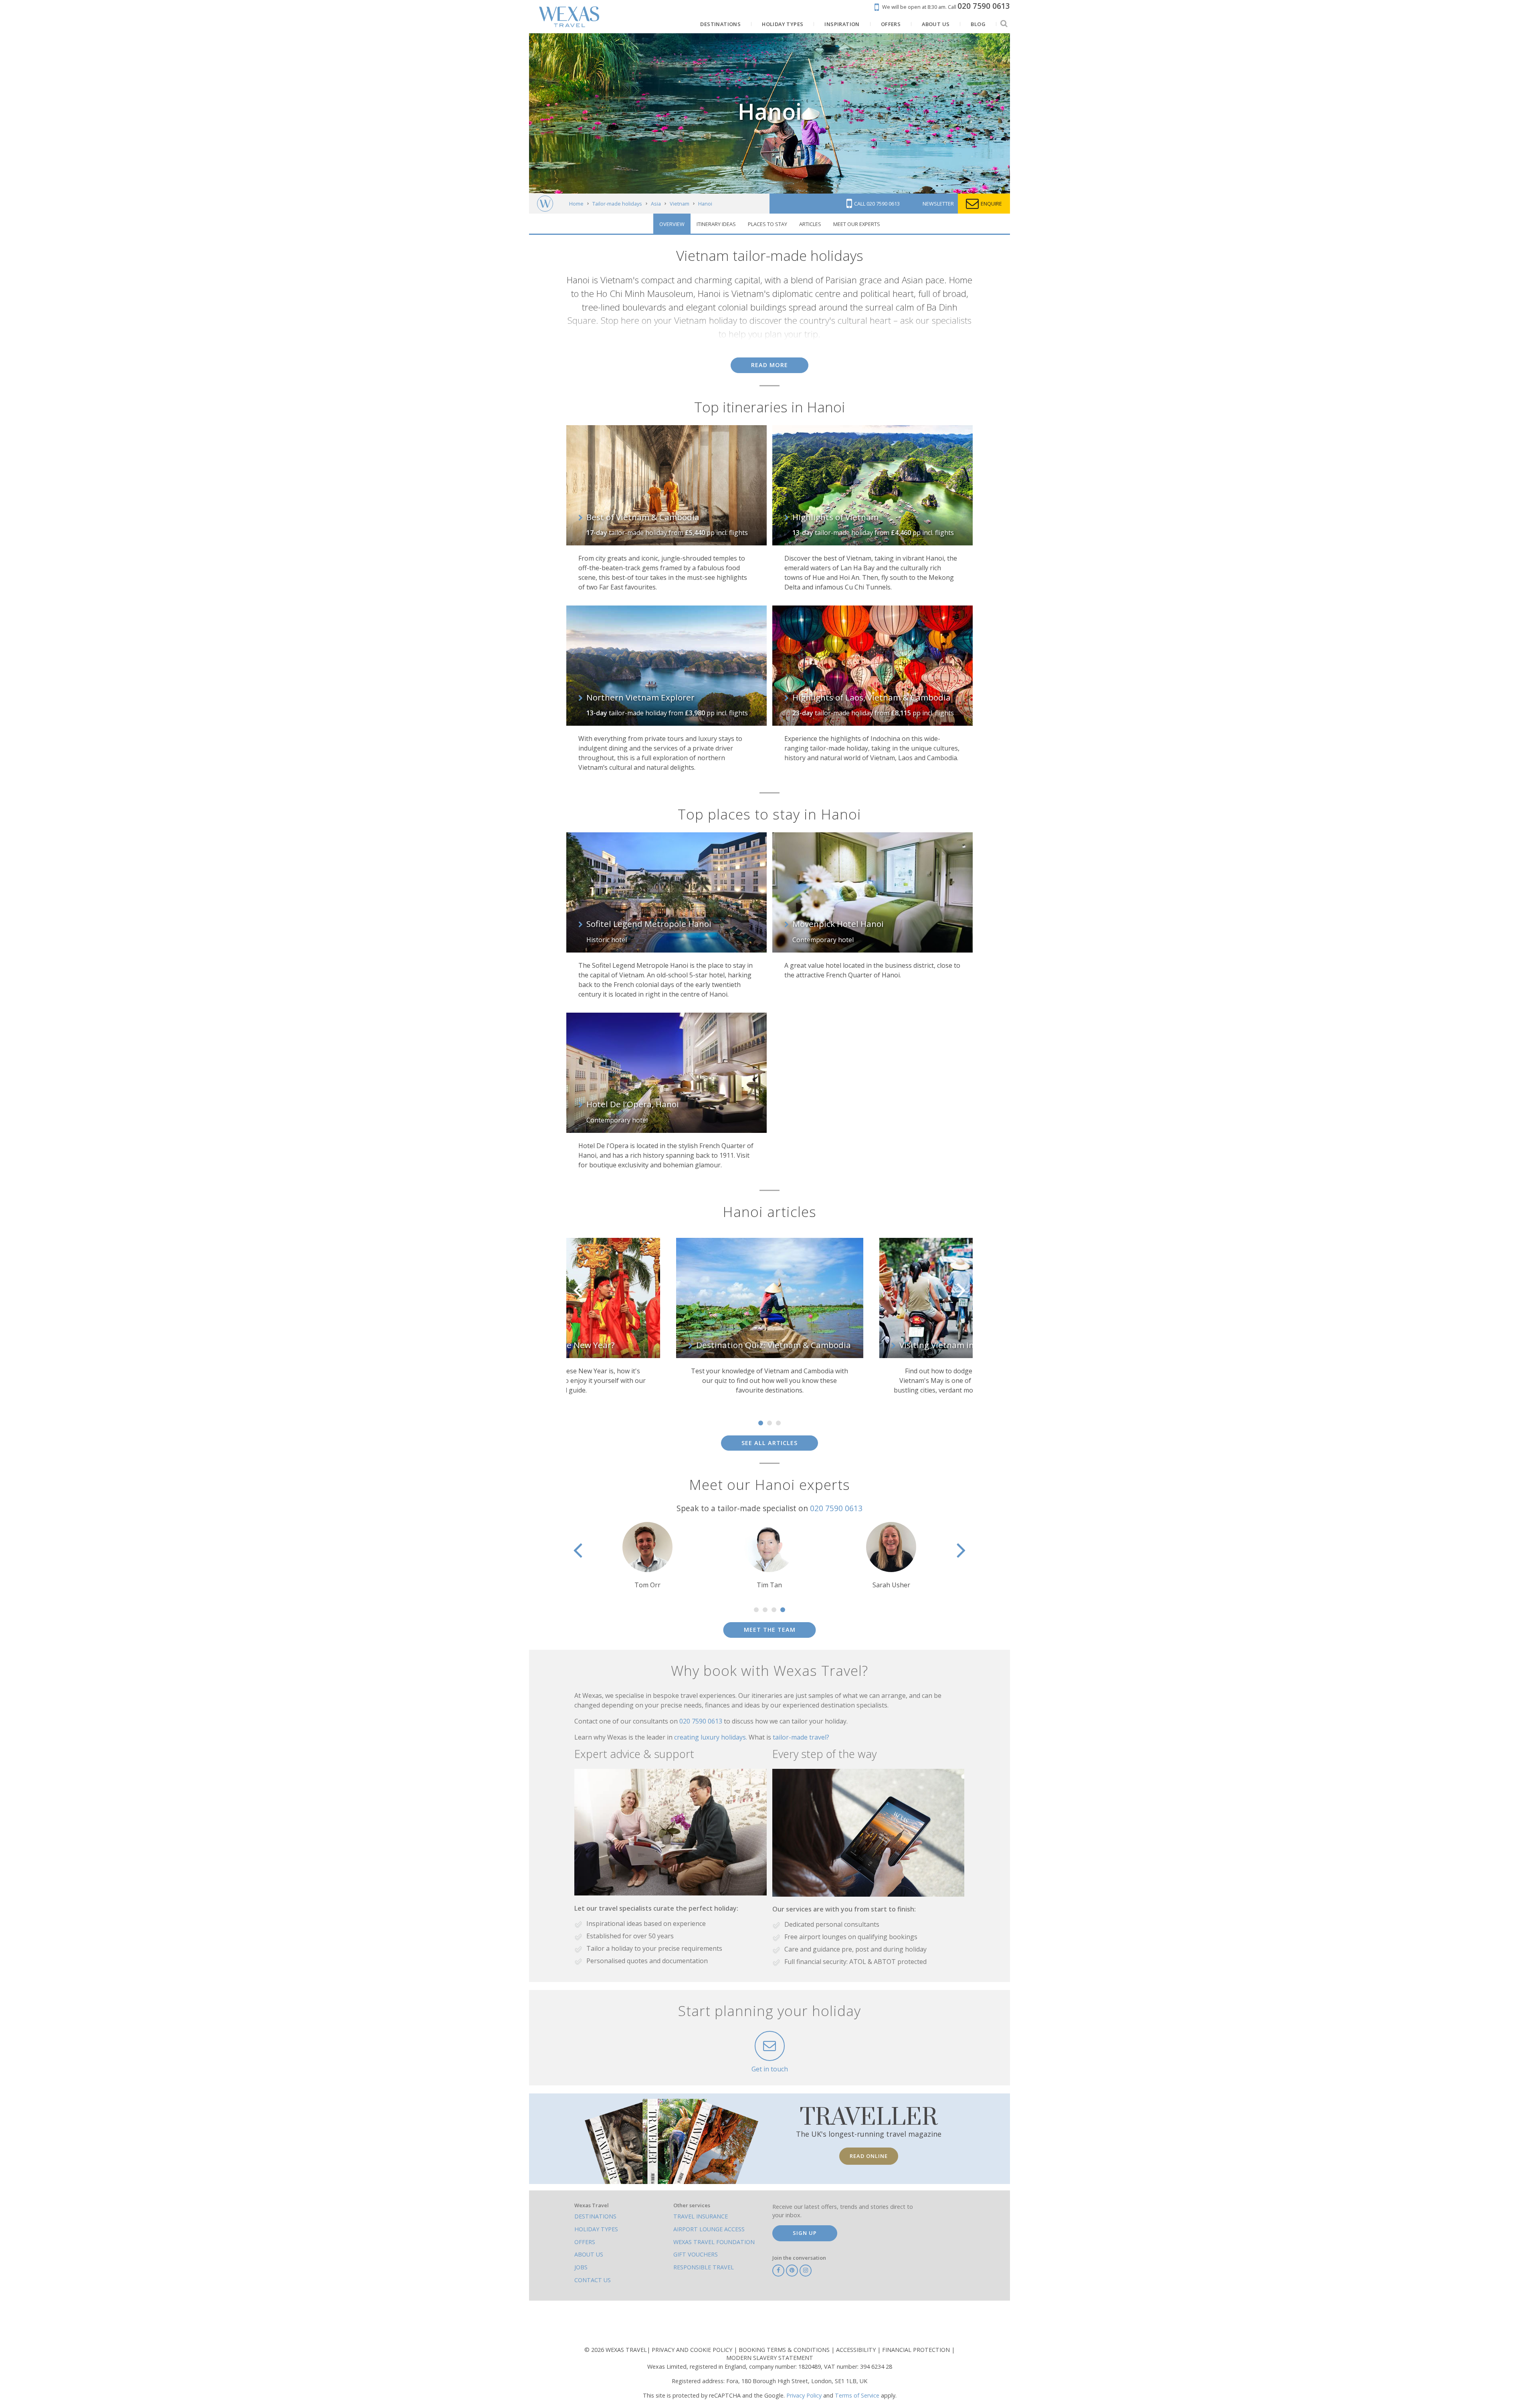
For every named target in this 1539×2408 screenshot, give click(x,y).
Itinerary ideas (716, 224)
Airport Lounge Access (709, 2229)
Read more (769, 365)
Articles (810, 224)
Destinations (595, 2216)
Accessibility (857, 2350)
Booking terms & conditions (785, 2350)
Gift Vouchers (696, 2254)
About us (589, 2254)
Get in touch (770, 2069)
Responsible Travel (704, 2267)
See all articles (769, 1443)
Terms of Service (857, 2395)
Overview (672, 224)
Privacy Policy (804, 2395)
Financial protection (917, 2350)
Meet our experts (857, 224)
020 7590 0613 (836, 1508)
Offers (585, 2242)
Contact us (593, 2280)
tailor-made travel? (801, 1737)
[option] (567, 1320)
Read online (869, 2156)
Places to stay (767, 224)
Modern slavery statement (770, 2358)
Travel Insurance (701, 2216)
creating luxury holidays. (711, 1737)
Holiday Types (596, 2229)
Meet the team (770, 1630)
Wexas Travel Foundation (714, 2242)
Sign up (805, 2233)
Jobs (581, 2267)
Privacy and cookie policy (693, 2350)
